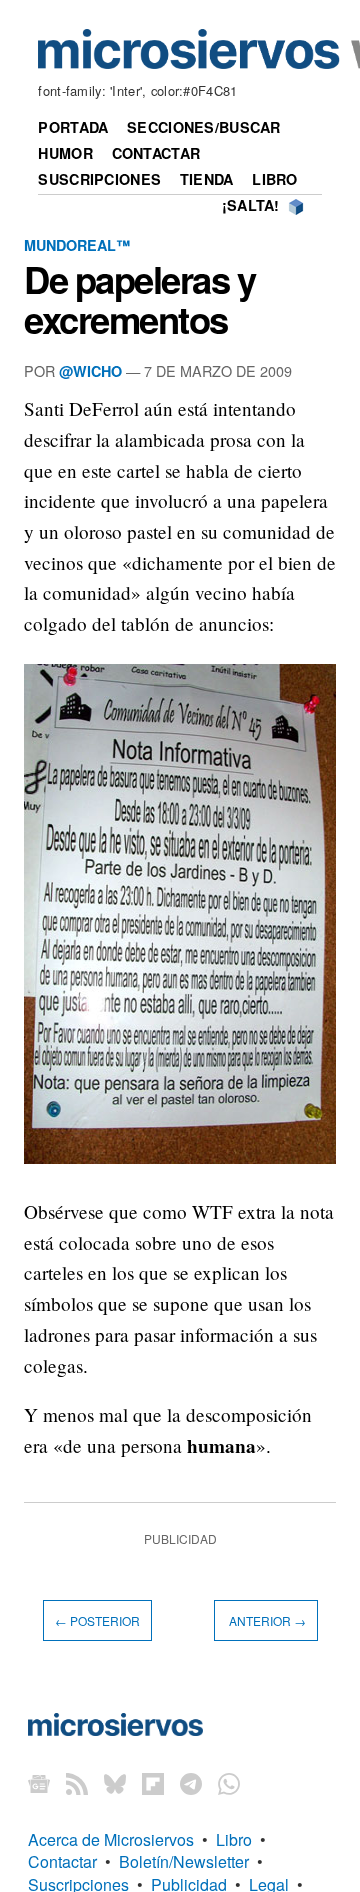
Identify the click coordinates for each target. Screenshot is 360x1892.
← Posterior (97, 1620)
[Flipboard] (153, 1783)
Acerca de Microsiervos (111, 1839)
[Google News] (39, 1783)
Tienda (207, 179)
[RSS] (77, 1783)
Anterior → (266, 1620)
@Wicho (90, 371)
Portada (73, 127)
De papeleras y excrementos (139, 299)
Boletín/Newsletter (184, 1861)
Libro (274, 179)
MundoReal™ (77, 245)
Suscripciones (99, 179)
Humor (65, 153)
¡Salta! (251, 205)
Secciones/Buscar (204, 127)
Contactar (156, 153)
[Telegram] (191, 1783)
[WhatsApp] (229, 1783)
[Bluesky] (115, 1783)
